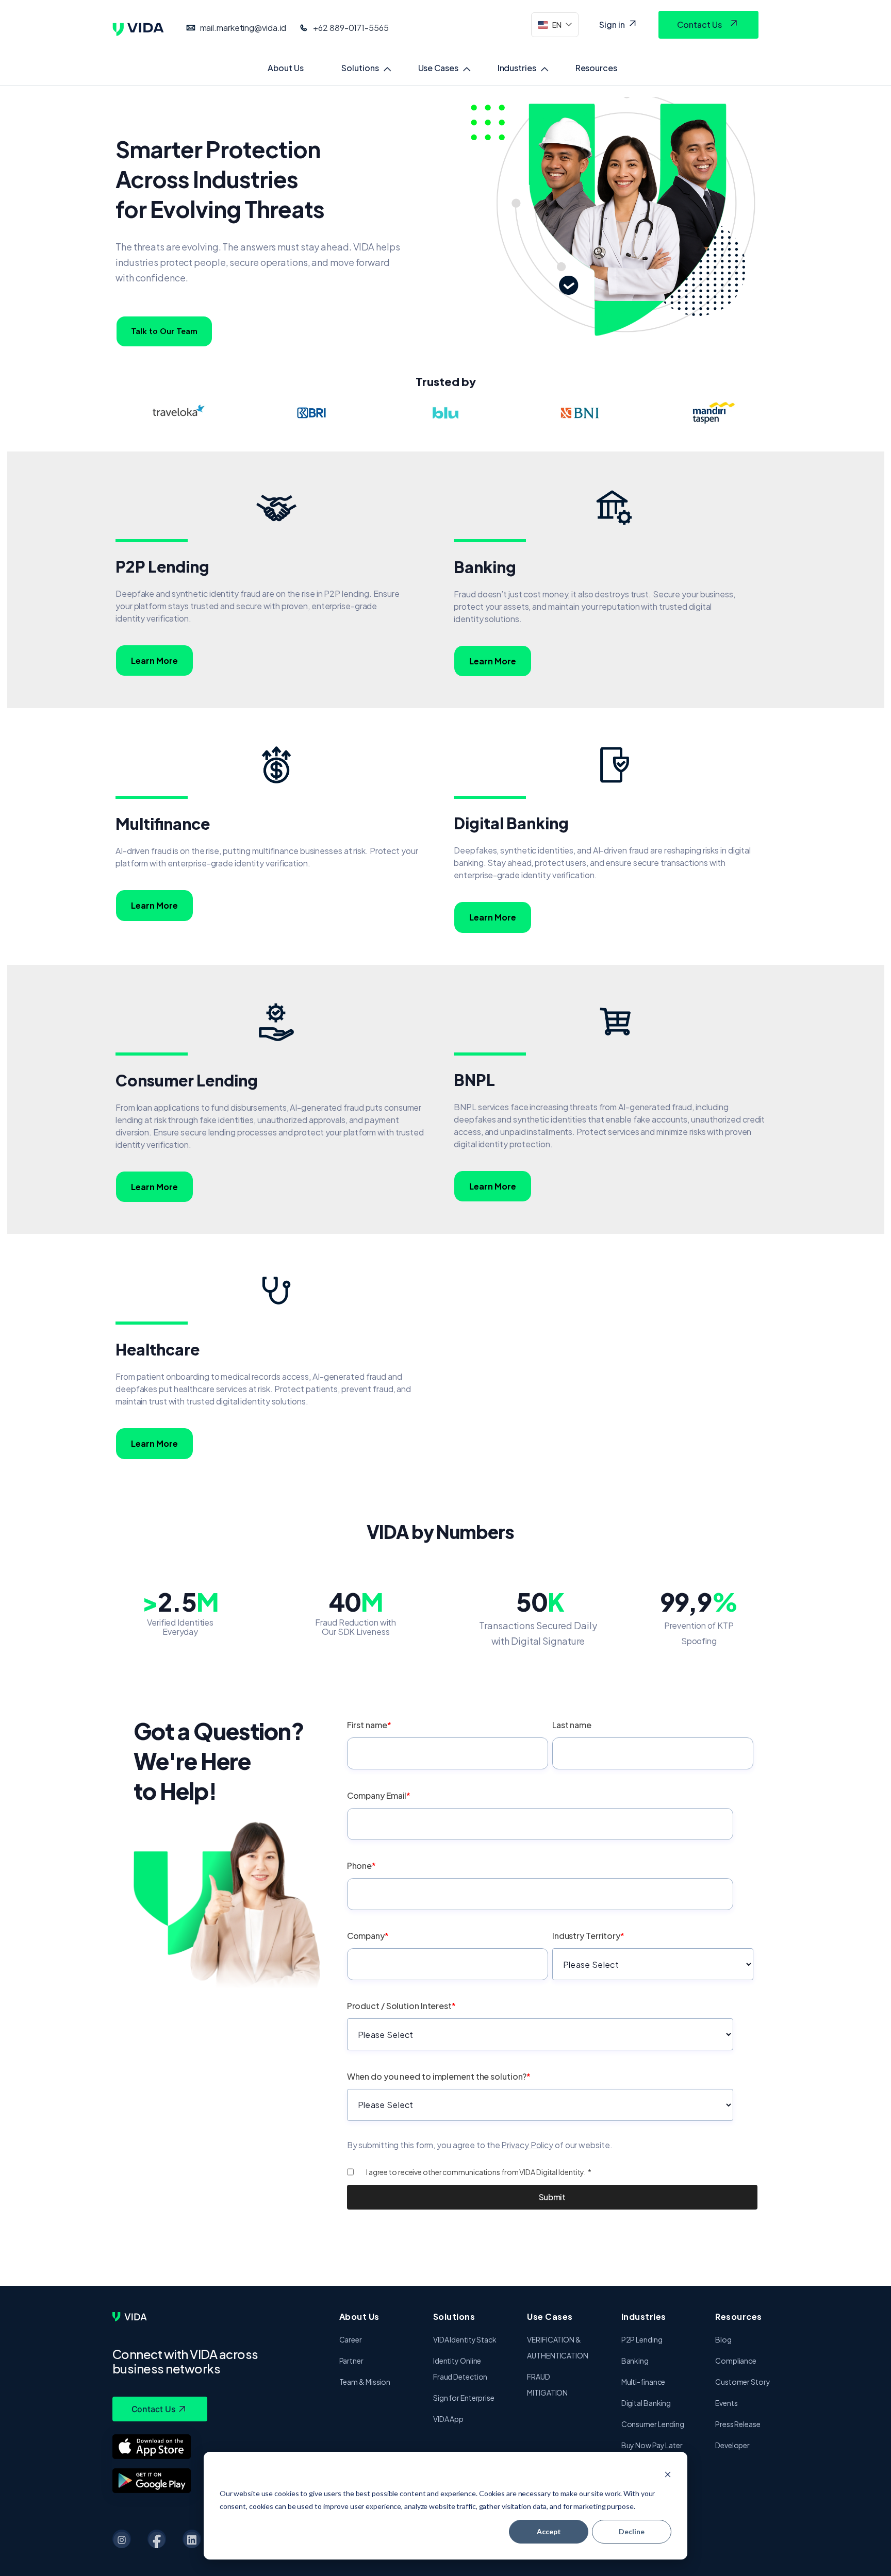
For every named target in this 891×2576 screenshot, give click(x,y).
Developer (732, 2445)
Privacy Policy (527, 2145)
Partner (351, 2361)
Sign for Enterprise (464, 2398)
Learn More (154, 660)
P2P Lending (642, 2339)
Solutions (360, 68)
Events (726, 2403)
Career (351, 2339)
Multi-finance (643, 2382)
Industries (517, 68)
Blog (723, 2339)
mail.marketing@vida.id (243, 28)
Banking (635, 2361)
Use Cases (438, 68)
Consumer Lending (653, 2424)
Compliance (736, 2361)
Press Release (738, 2424)
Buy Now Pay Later (652, 2445)
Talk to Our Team (164, 331)
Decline (632, 2531)
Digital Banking (646, 2403)
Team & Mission (365, 2382)
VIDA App (448, 2419)
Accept (549, 2531)
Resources (596, 68)
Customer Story (743, 2382)
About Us (285, 68)
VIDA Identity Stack (465, 2339)
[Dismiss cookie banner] (668, 2474)
